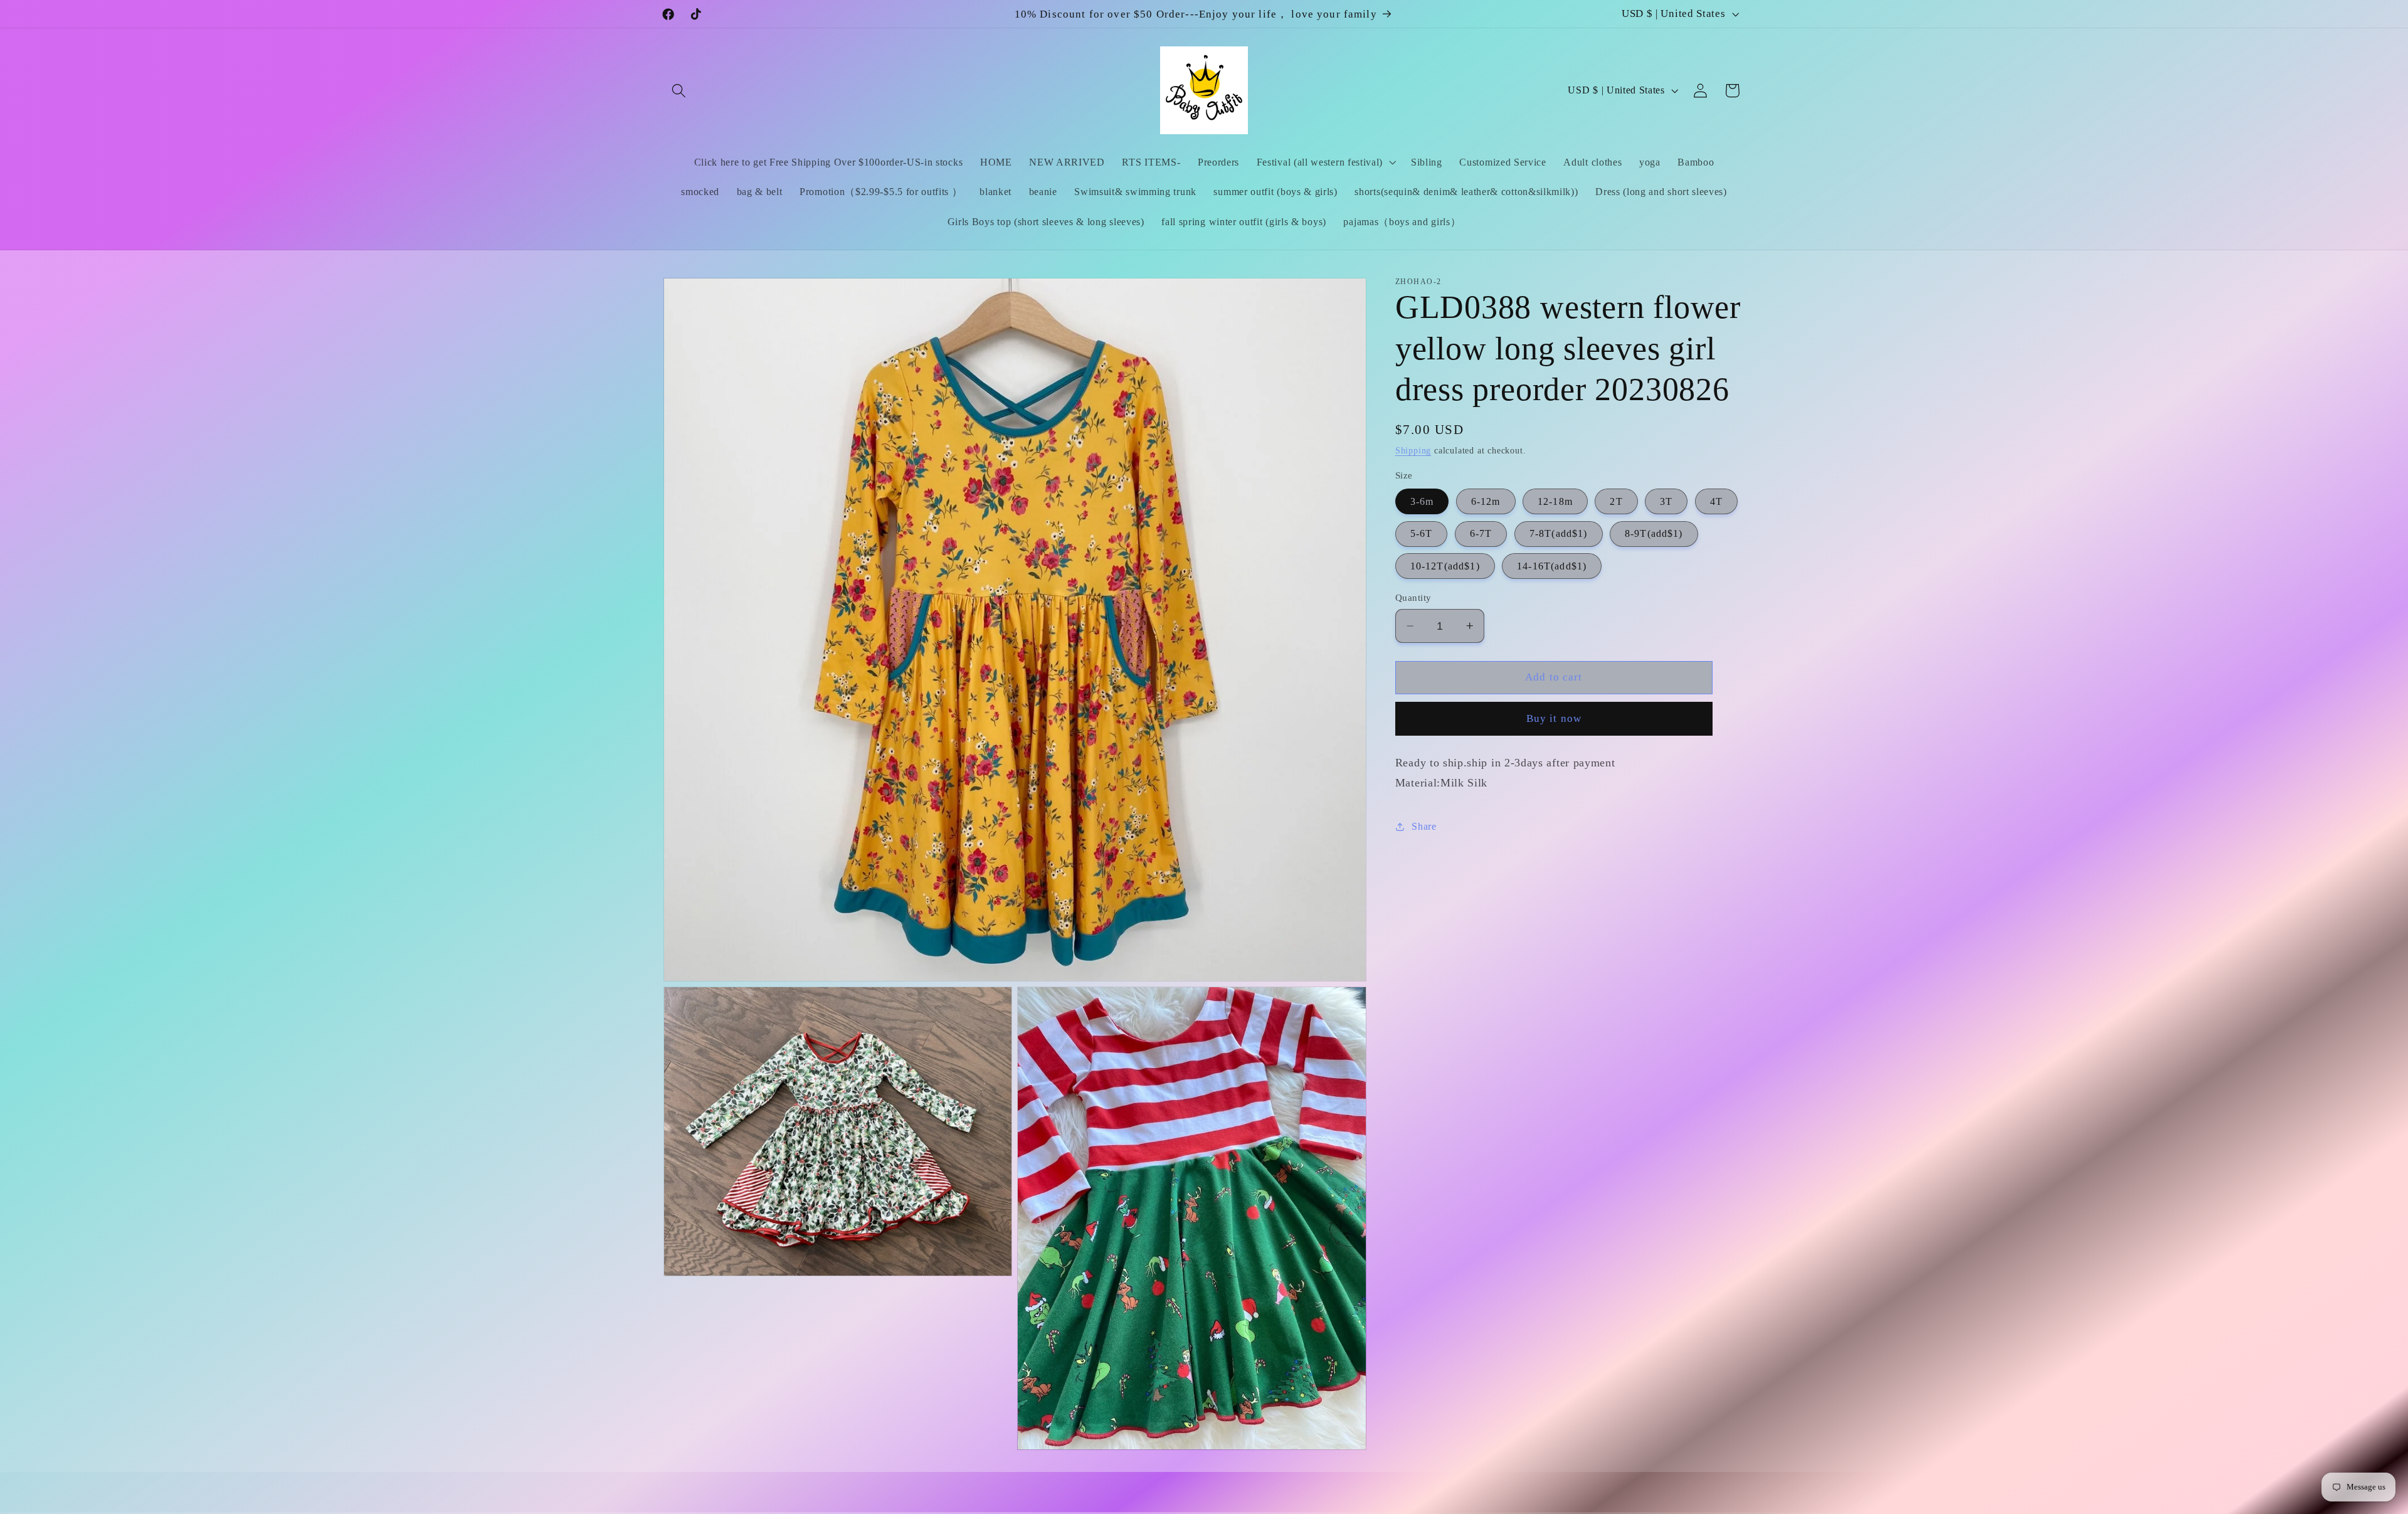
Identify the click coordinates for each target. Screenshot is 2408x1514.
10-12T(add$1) (1445, 566)
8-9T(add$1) (1654, 533)
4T (1716, 501)
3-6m (1422, 501)
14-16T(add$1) (1552, 566)
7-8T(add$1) (1559, 533)
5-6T (1422, 533)
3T (1666, 501)
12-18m (1555, 501)
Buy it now (1554, 718)
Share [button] (1424, 826)
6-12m (1486, 501)
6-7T (1481, 533)
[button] (679, 91)
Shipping (1413, 451)
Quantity (1413, 598)
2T (1616, 501)
